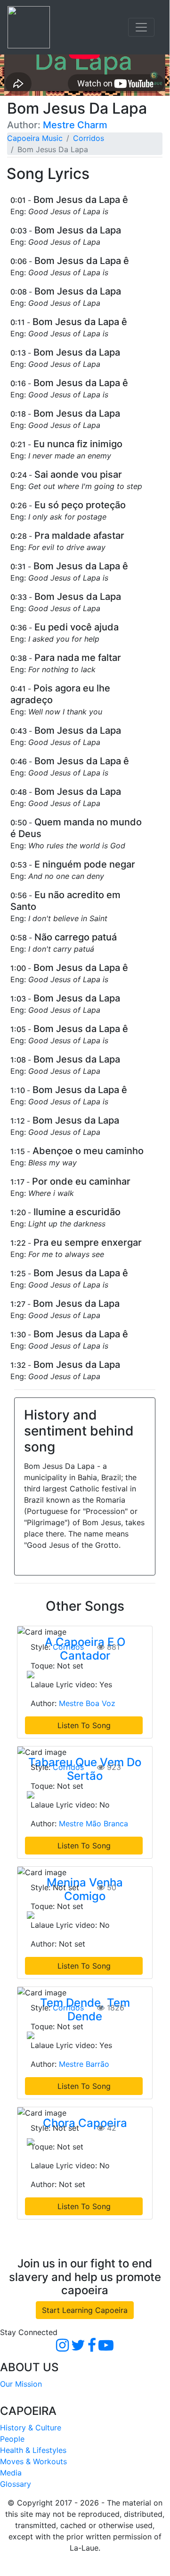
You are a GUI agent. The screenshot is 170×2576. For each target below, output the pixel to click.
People (12, 2439)
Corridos (89, 138)
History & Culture (31, 2428)
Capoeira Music (35, 138)
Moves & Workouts (33, 2461)
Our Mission (21, 2384)
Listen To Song (84, 1725)
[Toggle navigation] (141, 27)
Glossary (16, 2484)
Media (11, 2473)
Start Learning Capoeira (85, 2310)
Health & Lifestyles (33, 2450)
